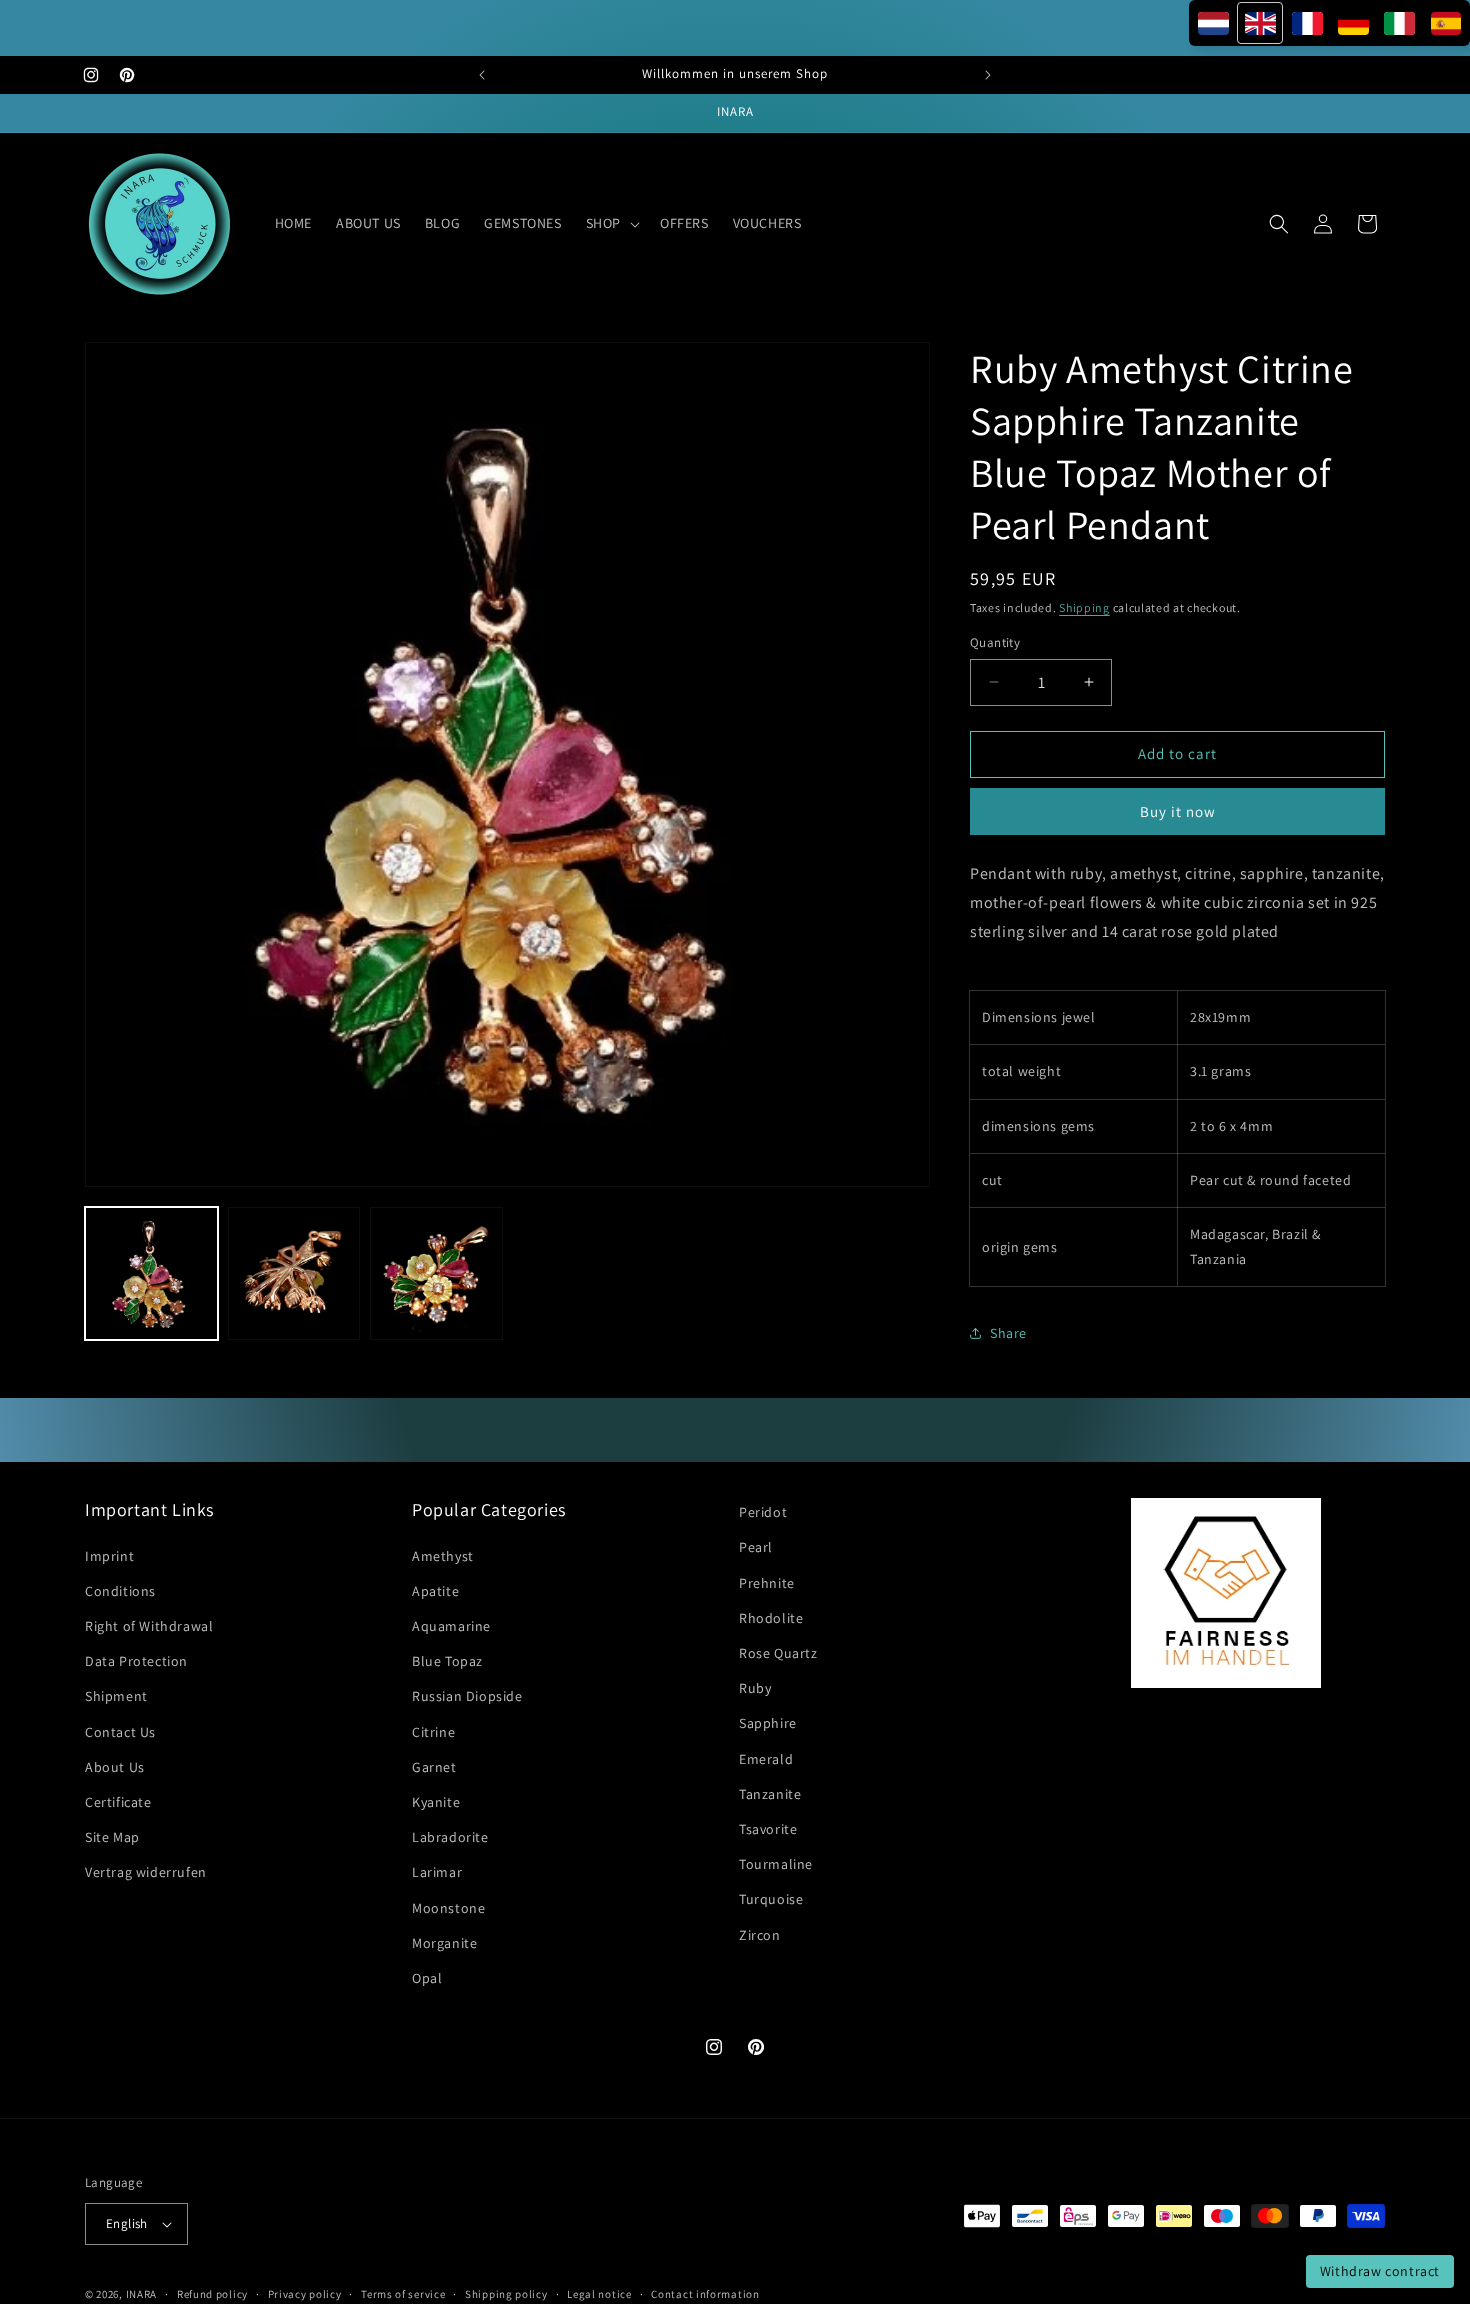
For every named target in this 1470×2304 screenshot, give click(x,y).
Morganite (444, 1943)
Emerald (766, 1759)
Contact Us (120, 1732)
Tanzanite (770, 1794)
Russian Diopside (467, 1696)
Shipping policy (506, 2293)
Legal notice (599, 2293)
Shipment (116, 1696)
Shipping (1084, 607)
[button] (611, 223)
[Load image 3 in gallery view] (436, 1273)
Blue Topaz (447, 1661)
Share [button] (1008, 1333)
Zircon (760, 1935)
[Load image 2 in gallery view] (294, 1273)
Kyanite (436, 1802)
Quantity (995, 642)
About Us (115, 1767)
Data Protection (136, 1661)
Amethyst (443, 1556)
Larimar (437, 1872)
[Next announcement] (988, 75)
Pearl (756, 1547)
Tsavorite (768, 1829)
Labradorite (450, 1837)
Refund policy (212, 2293)
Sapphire (768, 1723)
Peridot (763, 1512)
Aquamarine (451, 1626)
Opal (427, 1978)
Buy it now (1178, 811)
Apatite (435, 1591)
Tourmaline (776, 1864)
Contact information (705, 2293)
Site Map (112, 1837)
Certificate (118, 1802)
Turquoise (771, 1899)
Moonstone (448, 1908)
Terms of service (403, 2293)
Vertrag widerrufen (146, 1872)
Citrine (433, 1732)
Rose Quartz (778, 1653)
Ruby (755, 1688)
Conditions (120, 1591)
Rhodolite (771, 1618)
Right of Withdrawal (149, 1626)
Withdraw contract (1380, 2271)
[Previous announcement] (482, 75)
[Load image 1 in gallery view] (151, 1273)
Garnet (434, 1767)
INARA (142, 2294)
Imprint (109, 1556)
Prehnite (767, 1583)
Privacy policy (305, 2293)
